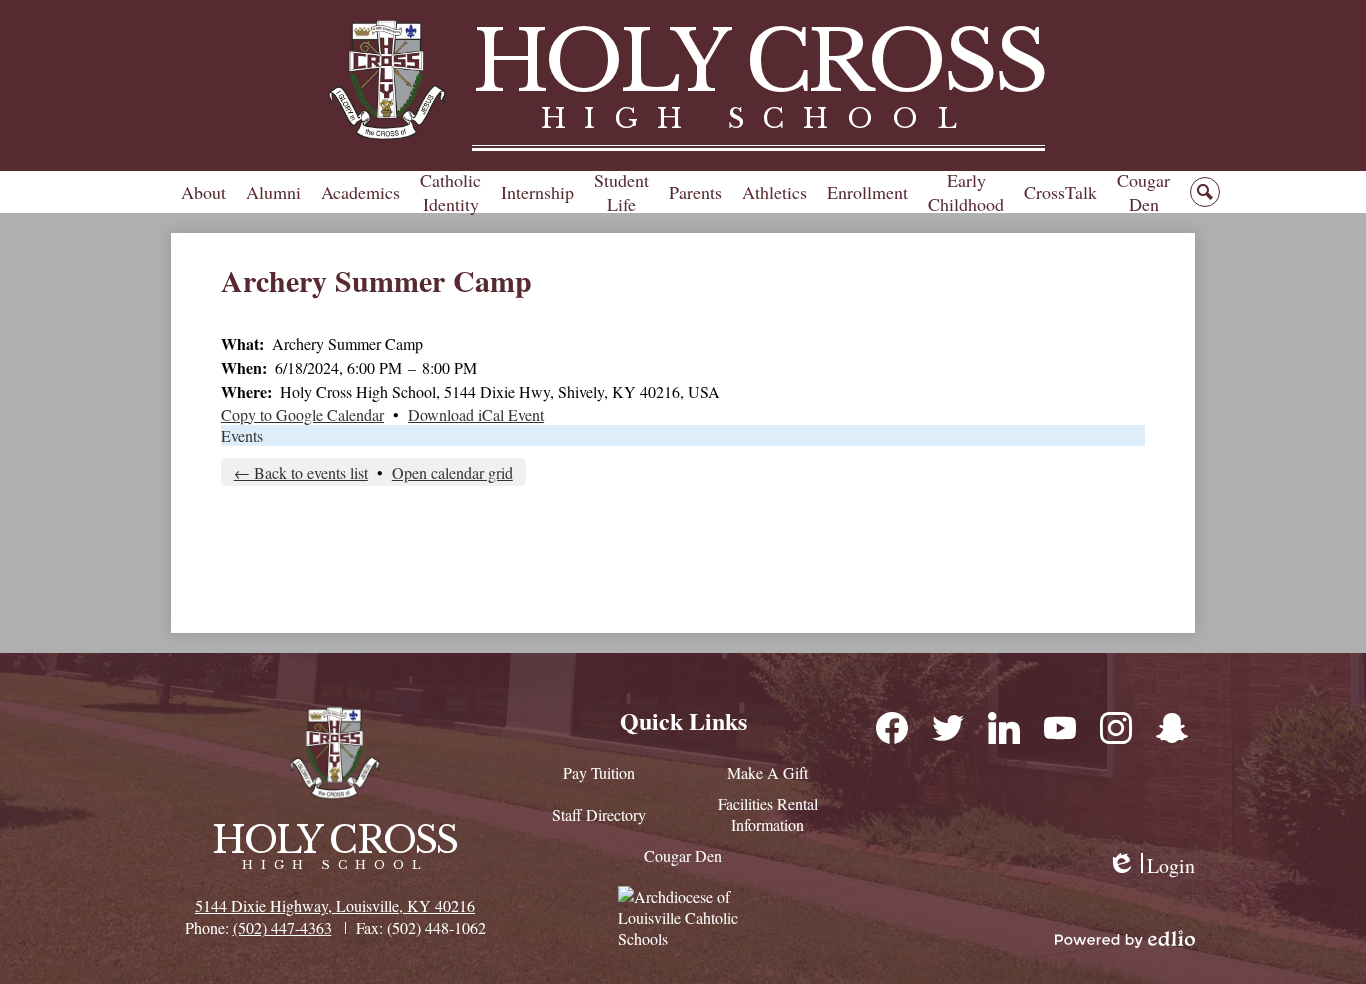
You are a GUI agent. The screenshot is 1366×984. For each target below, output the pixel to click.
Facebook (891, 727)
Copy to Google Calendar (302, 414)
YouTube (1059, 727)
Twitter (947, 727)
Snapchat (1171, 727)
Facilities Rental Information (768, 814)
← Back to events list (301, 472)
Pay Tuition (599, 772)
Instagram (1115, 727)
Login (1151, 865)
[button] (203, 192)
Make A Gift (767, 772)
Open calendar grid (452, 472)
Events (242, 435)
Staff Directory (599, 814)
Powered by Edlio (1125, 939)
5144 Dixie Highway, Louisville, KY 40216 (335, 905)
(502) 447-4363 (282, 927)
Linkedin (1003, 727)
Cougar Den (683, 855)
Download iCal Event (476, 414)
